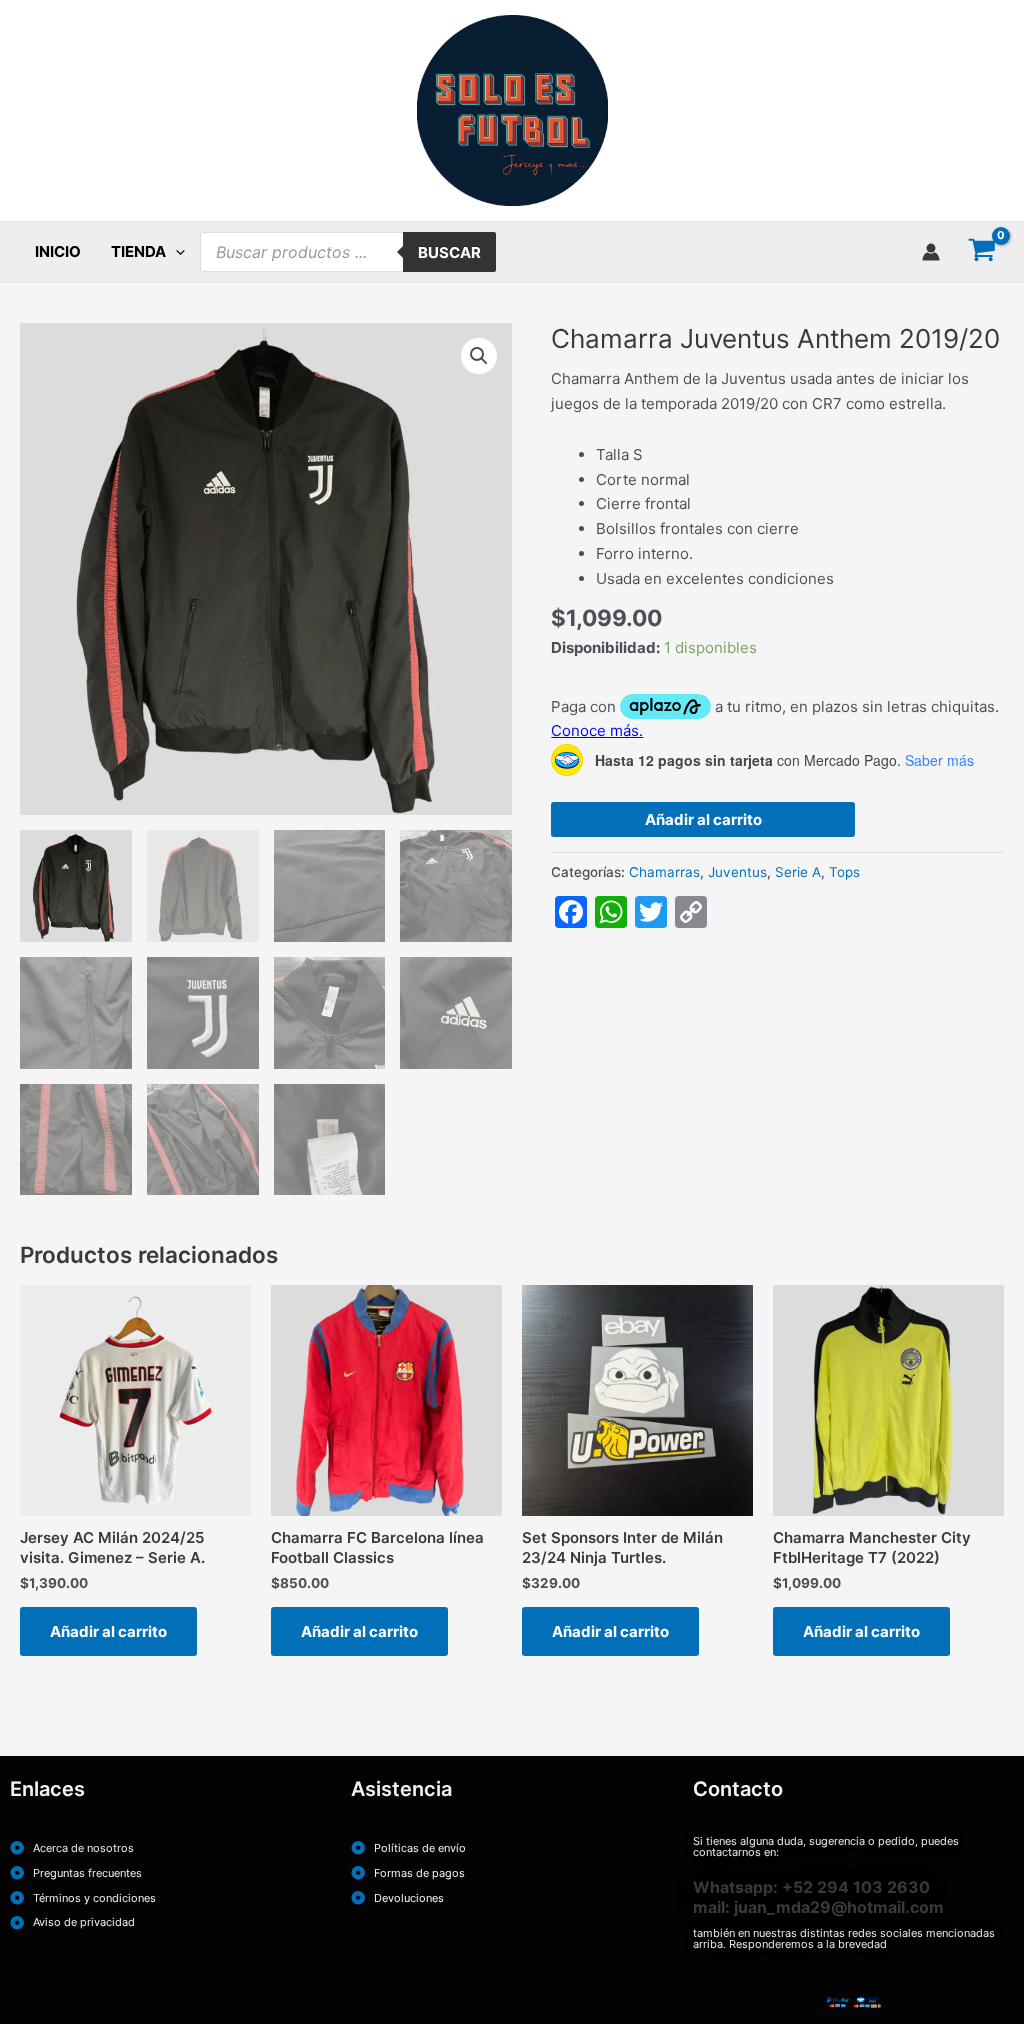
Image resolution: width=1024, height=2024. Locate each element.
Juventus (737, 872)
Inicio (58, 251)
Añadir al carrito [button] (108, 1631)
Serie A (798, 872)
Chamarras (664, 872)
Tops (844, 872)
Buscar (449, 252)
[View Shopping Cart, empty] (982, 252)
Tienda (138, 251)
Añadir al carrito (703, 819)
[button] (175, 252)
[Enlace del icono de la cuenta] (931, 252)
